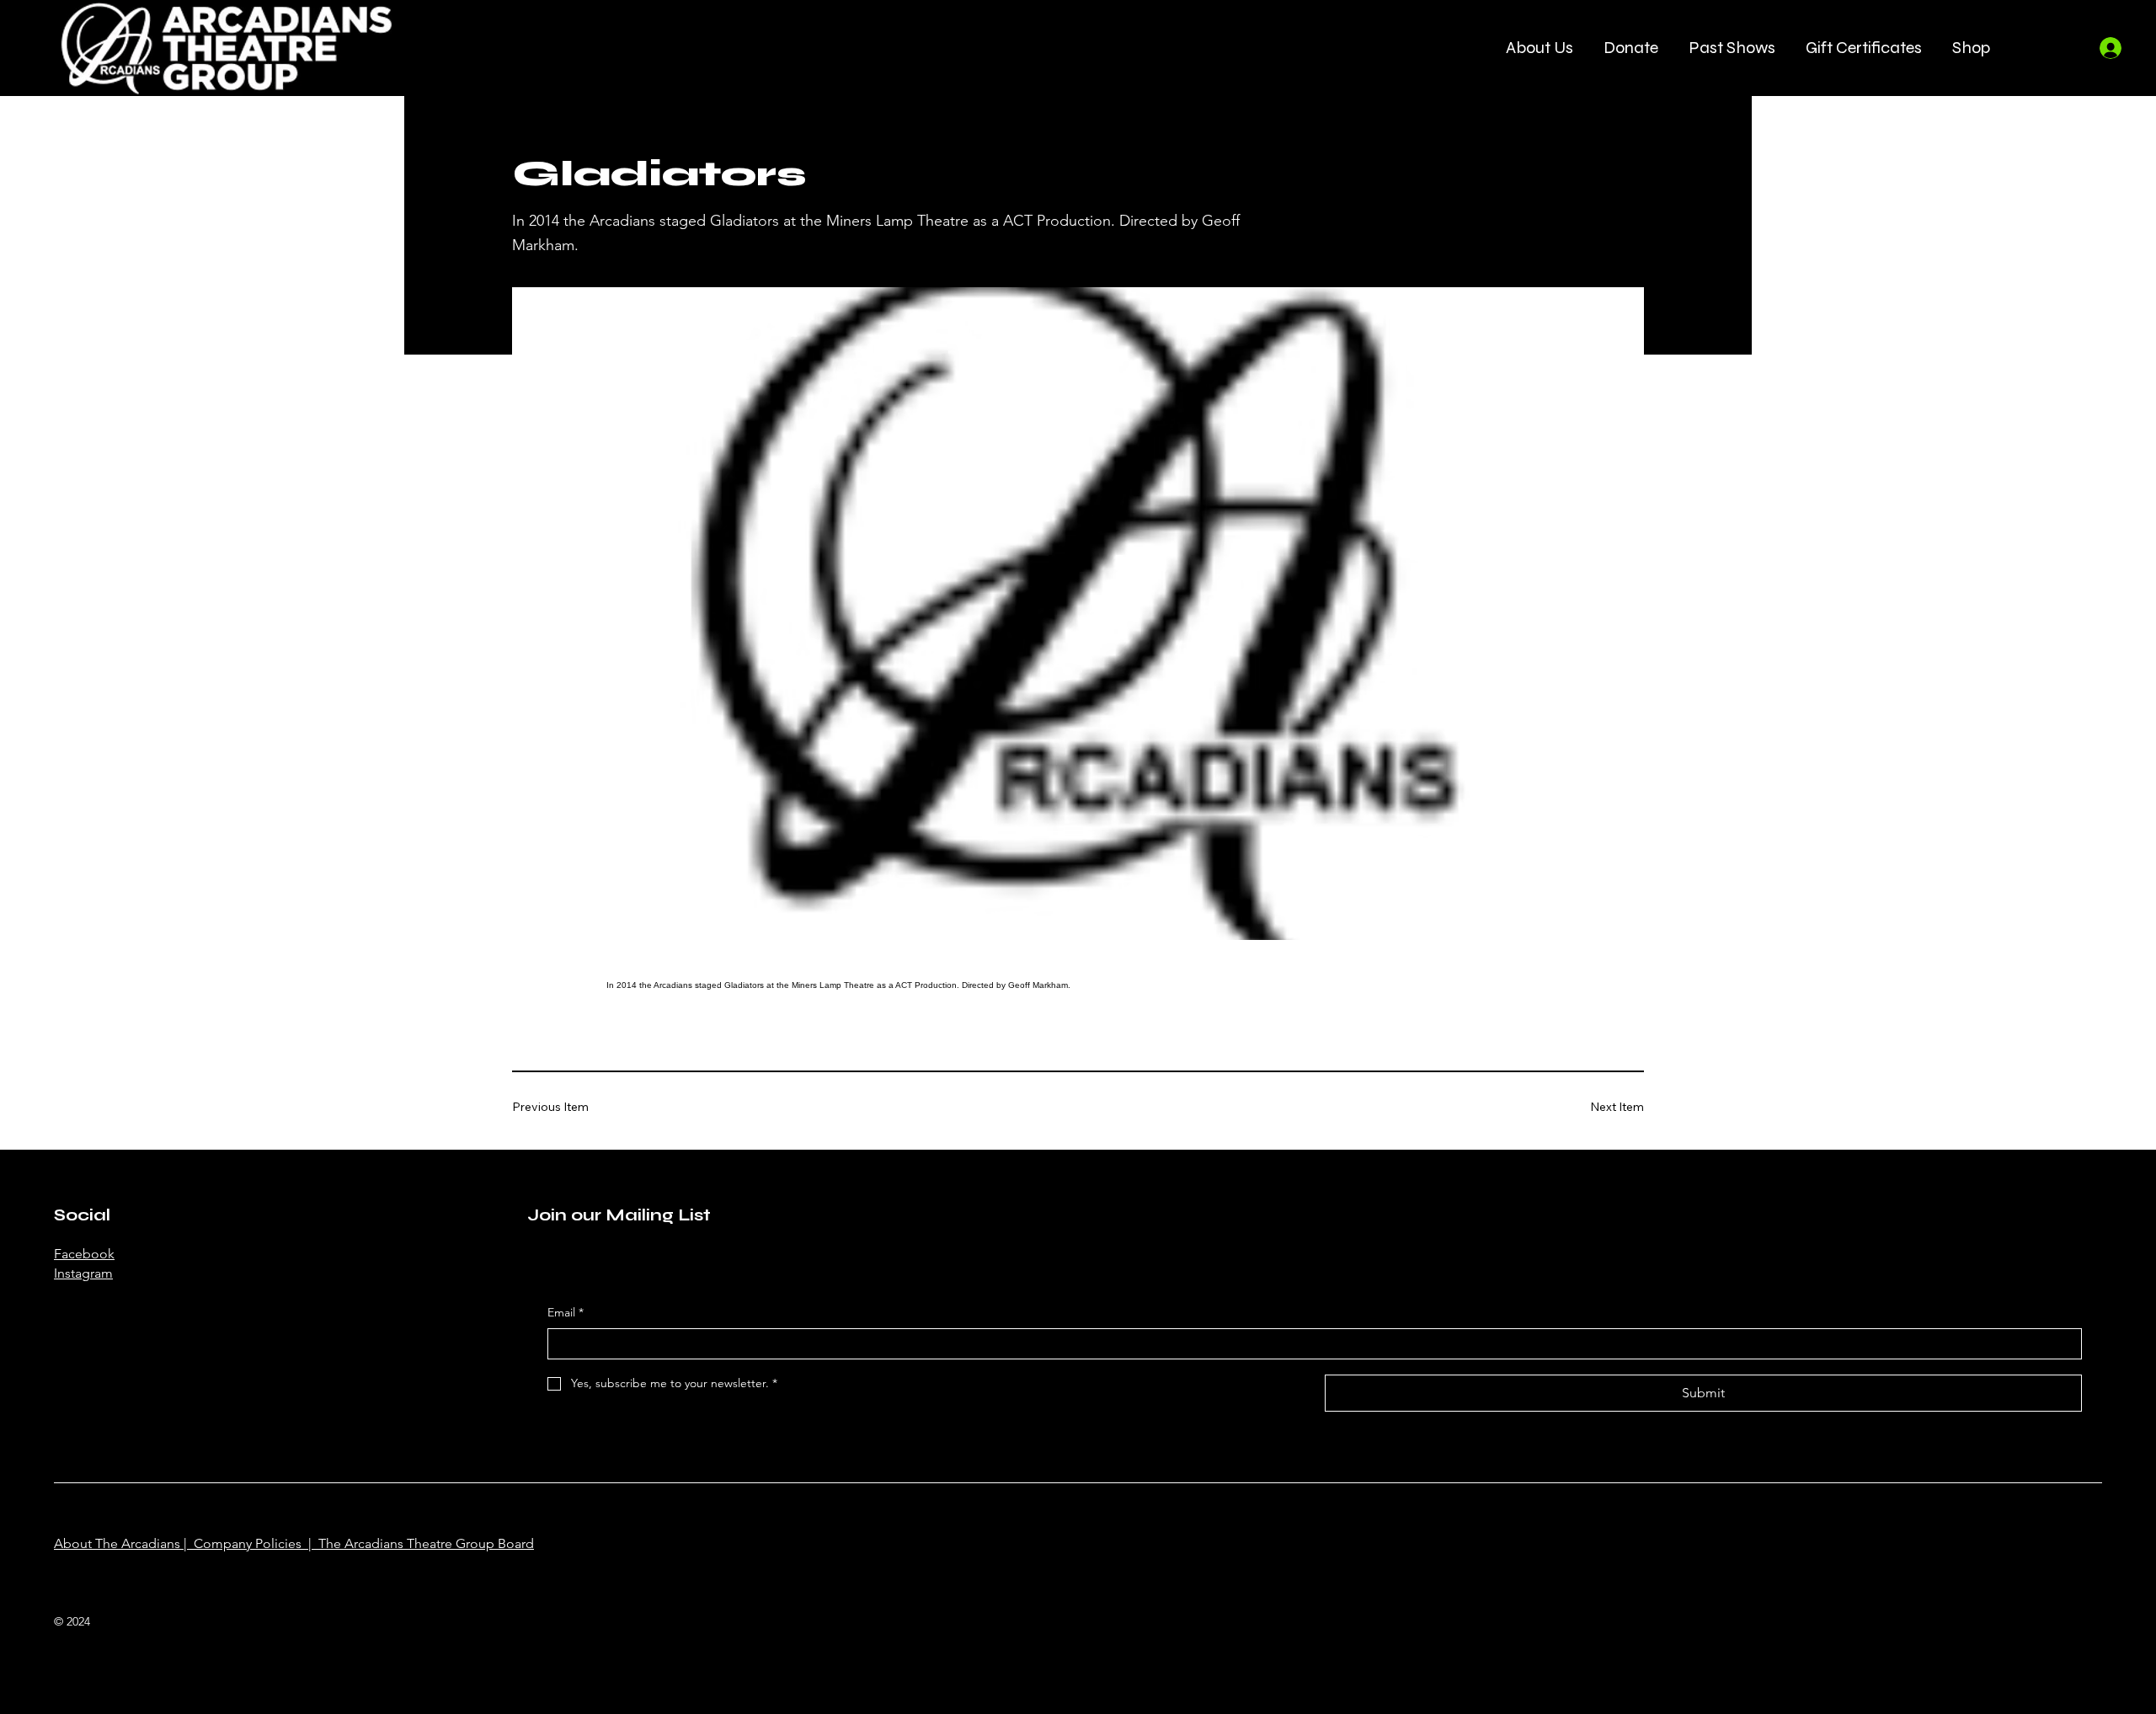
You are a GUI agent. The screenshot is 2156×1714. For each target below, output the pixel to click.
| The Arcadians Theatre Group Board (418, 1543)
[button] (1540, 48)
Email (566, 1312)
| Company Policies (241, 1543)
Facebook (84, 1254)
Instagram (83, 1273)
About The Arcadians (117, 1543)
